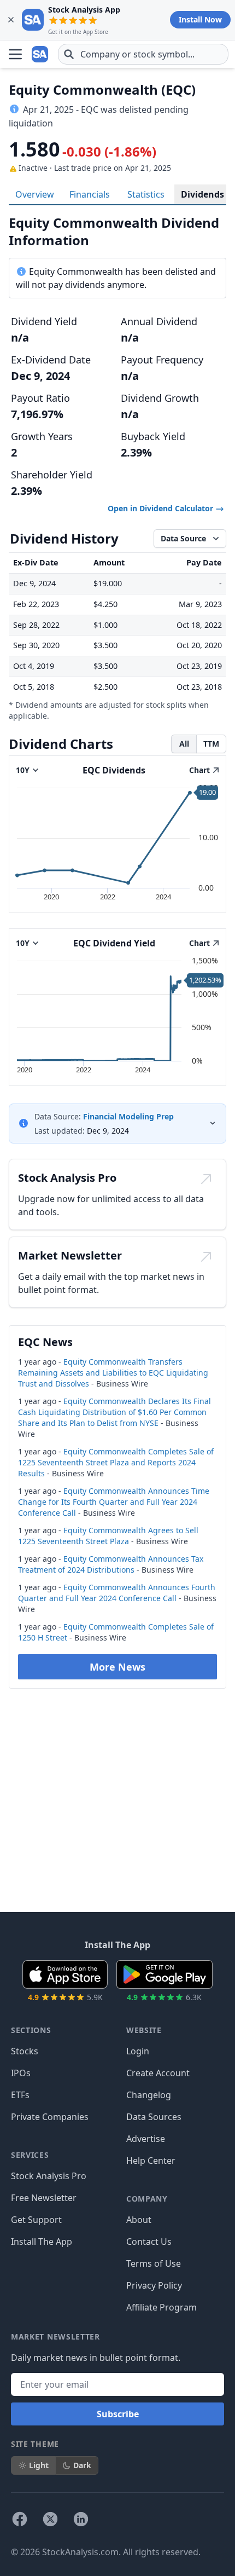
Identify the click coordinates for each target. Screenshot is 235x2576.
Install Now (200, 19)
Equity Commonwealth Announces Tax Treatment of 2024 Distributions (111, 1564)
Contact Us (149, 2242)
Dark (82, 2465)
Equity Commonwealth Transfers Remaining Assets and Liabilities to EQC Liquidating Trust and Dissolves (113, 1373)
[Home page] (40, 54)
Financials (90, 194)
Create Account (158, 2073)
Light (39, 2465)
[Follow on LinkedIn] (81, 2519)
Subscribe (118, 2414)
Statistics (146, 194)
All (184, 744)
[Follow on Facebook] (20, 2519)
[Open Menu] (15, 54)
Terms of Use (154, 2263)
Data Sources (154, 2117)
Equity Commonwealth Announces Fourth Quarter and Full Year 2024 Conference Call (117, 1593)
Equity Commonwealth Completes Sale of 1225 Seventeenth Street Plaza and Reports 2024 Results (116, 1462)
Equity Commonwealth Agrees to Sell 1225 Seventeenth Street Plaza (108, 1536)
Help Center (151, 2161)
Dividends (202, 194)
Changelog (149, 2095)
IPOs (21, 2073)
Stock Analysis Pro (49, 2176)
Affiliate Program (161, 2307)
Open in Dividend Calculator (161, 508)
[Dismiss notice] (11, 20)
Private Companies (50, 2117)
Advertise (146, 2139)
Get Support (36, 2220)
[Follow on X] (50, 2519)
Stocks (25, 2051)
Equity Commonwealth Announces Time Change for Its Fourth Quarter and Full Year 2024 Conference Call (114, 1502)
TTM (211, 744)
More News (117, 1667)
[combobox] (143, 54)
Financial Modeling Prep (128, 1116)
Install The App (42, 2242)
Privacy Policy (154, 2285)
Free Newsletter (44, 2198)
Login (138, 2051)
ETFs (20, 2095)
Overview (35, 194)
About (139, 2220)
